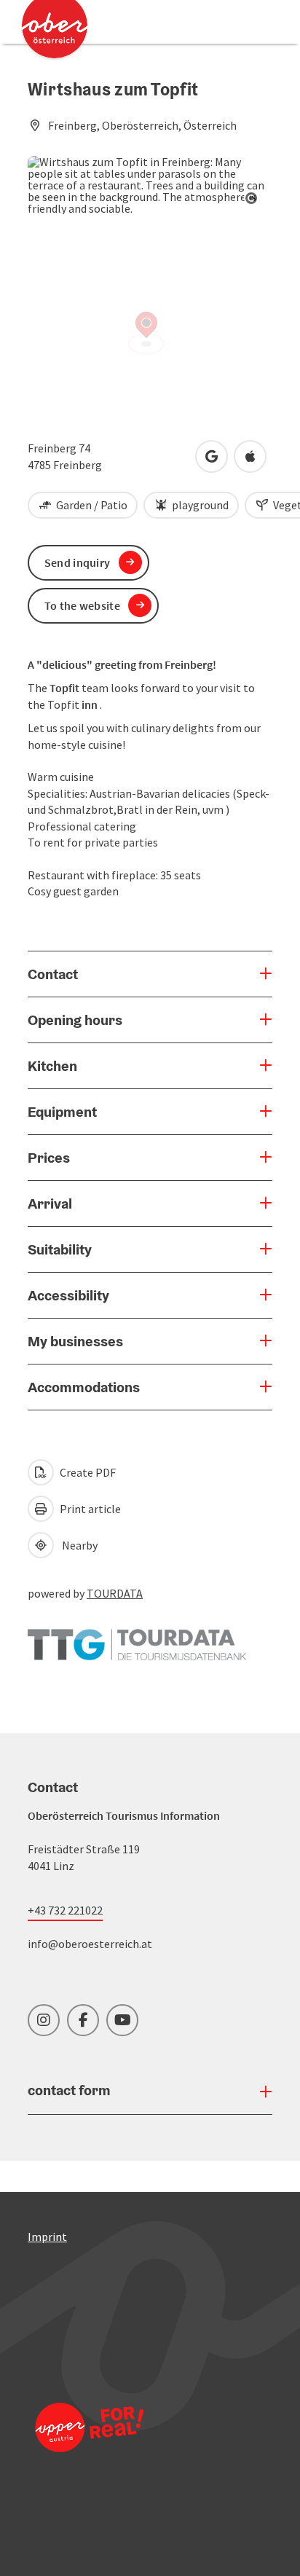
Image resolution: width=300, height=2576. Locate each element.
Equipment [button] (62, 1112)
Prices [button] (49, 1158)
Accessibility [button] (68, 1295)
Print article (89, 1509)
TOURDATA (115, 1593)
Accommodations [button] (84, 1387)
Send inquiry (78, 562)
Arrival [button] (50, 1203)
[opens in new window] (90, 2447)
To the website (82, 605)
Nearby (78, 1545)
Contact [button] (53, 974)
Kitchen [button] (52, 1066)
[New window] (137, 1638)
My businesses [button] (75, 1341)
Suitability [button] (60, 1249)
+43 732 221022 (65, 1910)
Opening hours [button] (75, 1020)
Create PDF (87, 1472)
